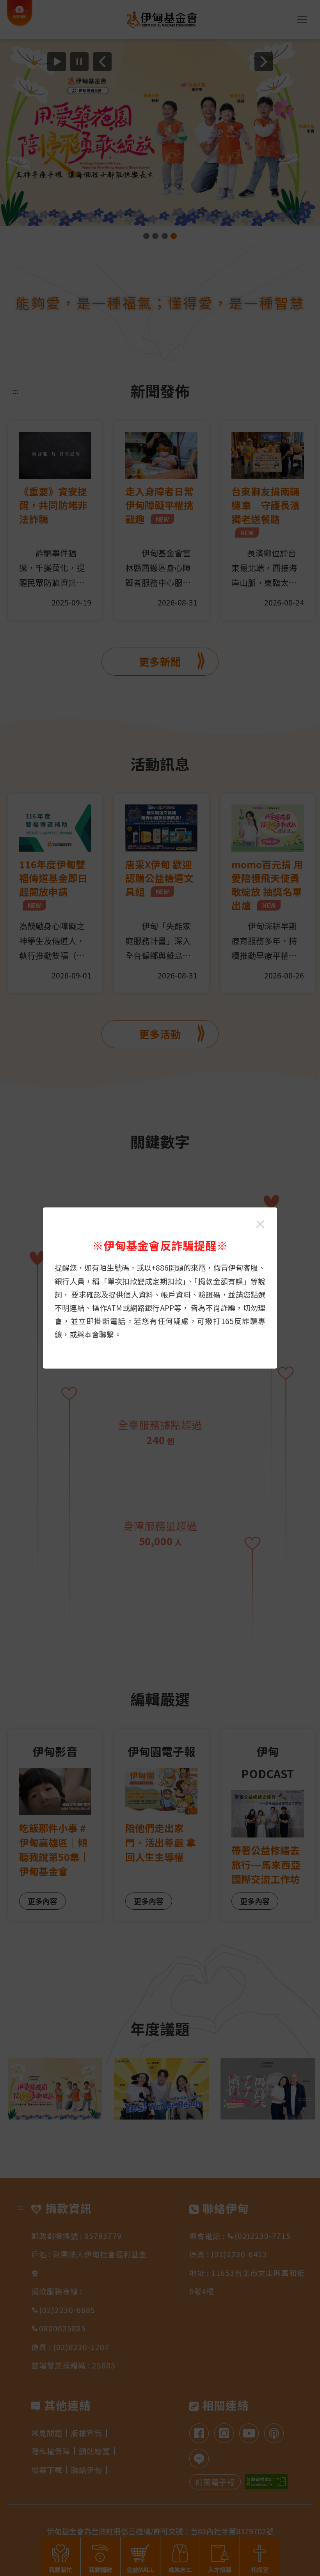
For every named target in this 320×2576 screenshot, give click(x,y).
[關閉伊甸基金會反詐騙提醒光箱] (260, 1224)
